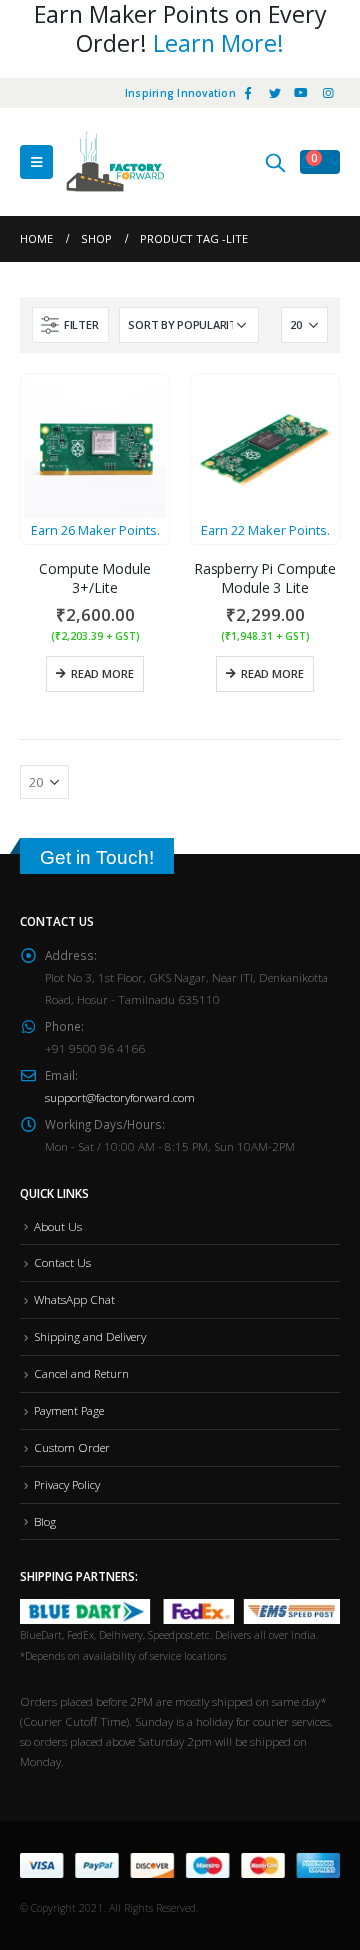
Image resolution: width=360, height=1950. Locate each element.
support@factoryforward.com (120, 1097)
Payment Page (69, 1410)
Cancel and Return (81, 1373)
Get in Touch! (97, 857)
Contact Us (62, 1262)
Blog (45, 1521)
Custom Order (72, 1447)
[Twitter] (275, 93)
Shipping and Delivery (90, 1336)
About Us (58, 1226)
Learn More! (218, 43)
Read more (102, 673)
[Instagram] (328, 93)
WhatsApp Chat (74, 1299)
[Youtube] (301, 93)
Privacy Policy (67, 1484)
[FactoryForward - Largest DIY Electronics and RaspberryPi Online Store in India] (115, 162)
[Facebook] (248, 93)
